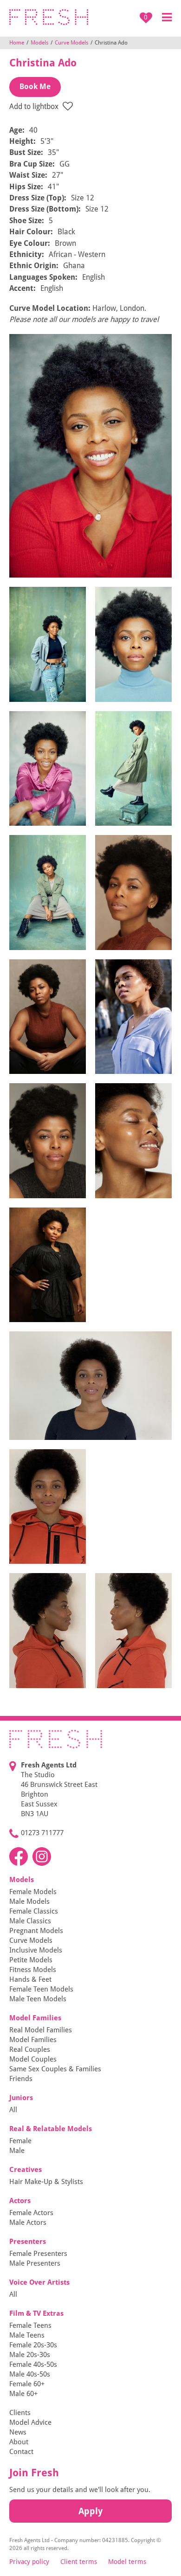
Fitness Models (33, 1970)
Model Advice (30, 2422)
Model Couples (33, 2059)
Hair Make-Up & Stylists (46, 2182)
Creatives (26, 2170)
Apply (90, 2511)
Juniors (21, 2098)
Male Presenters (35, 2263)
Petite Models (31, 1960)
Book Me (35, 87)
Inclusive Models (36, 1950)
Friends (21, 2079)
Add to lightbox (35, 106)
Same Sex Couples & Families (55, 2069)
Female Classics (34, 1911)
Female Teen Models (41, 1989)
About (19, 2442)
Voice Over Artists (39, 2282)
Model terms (127, 2562)
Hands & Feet (30, 1979)
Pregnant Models (36, 1931)
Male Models (29, 1901)
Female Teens (30, 2325)
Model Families (35, 2018)
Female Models (33, 1892)
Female (20, 2141)
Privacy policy (29, 2562)
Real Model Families (41, 2030)
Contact (21, 2452)
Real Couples (30, 2049)
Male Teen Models (38, 1999)
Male (17, 2151)
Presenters (28, 2242)
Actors (20, 2201)
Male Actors (28, 2223)
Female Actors (31, 2213)
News (18, 2432)
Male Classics (30, 1921)
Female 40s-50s (33, 2364)
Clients (20, 2413)
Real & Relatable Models (51, 2129)
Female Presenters (38, 2254)
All (13, 2110)
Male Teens (27, 2335)
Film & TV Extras (36, 2313)
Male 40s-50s (30, 2374)
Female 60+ (27, 2384)
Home (17, 43)
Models (39, 43)
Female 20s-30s (33, 2345)
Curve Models (71, 43)
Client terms (79, 2562)
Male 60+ (23, 2394)
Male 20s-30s (30, 2355)
